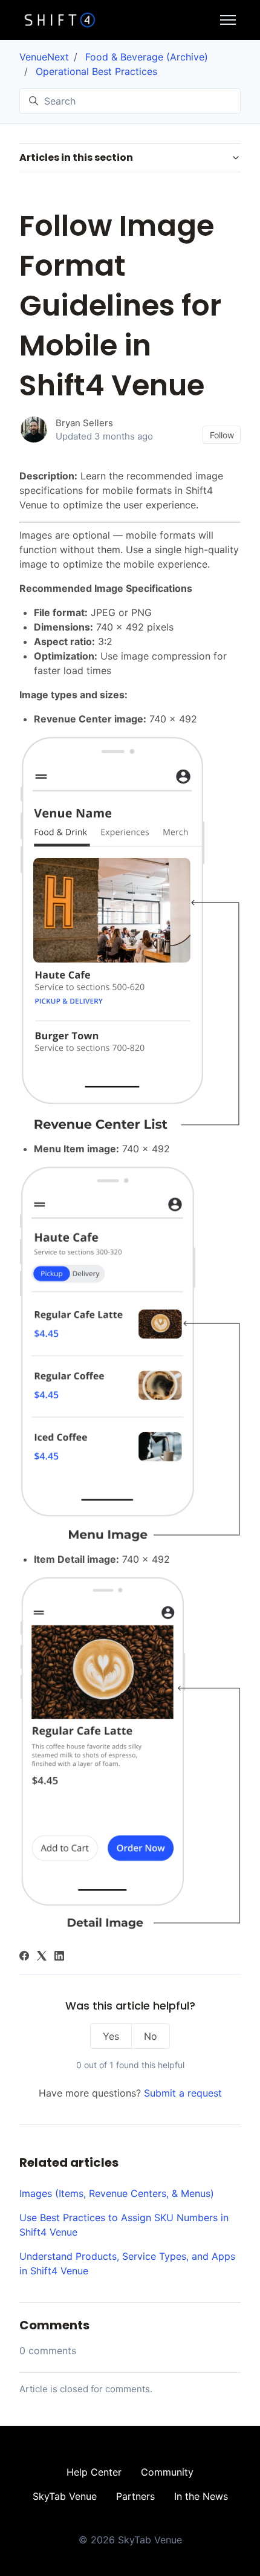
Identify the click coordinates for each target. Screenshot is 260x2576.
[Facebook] (24, 1957)
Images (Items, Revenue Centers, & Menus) (117, 2193)
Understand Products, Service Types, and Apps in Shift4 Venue (127, 2263)
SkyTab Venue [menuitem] (65, 2496)
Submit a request (183, 2093)
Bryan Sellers (84, 423)
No (151, 2036)
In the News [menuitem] (201, 2496)
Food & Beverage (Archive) (147, 57)
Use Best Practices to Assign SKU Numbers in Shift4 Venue (124, 2225)
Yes (111, 2036)
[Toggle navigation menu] (228, 20)
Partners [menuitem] (135, 2496)
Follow (222, 435)
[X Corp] (42, 1957)
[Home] (60, 20)
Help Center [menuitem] (94, 2472)
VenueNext (44, 57)
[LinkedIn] (59, 1957)
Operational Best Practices (96, 71)
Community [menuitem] (167, 2472)
